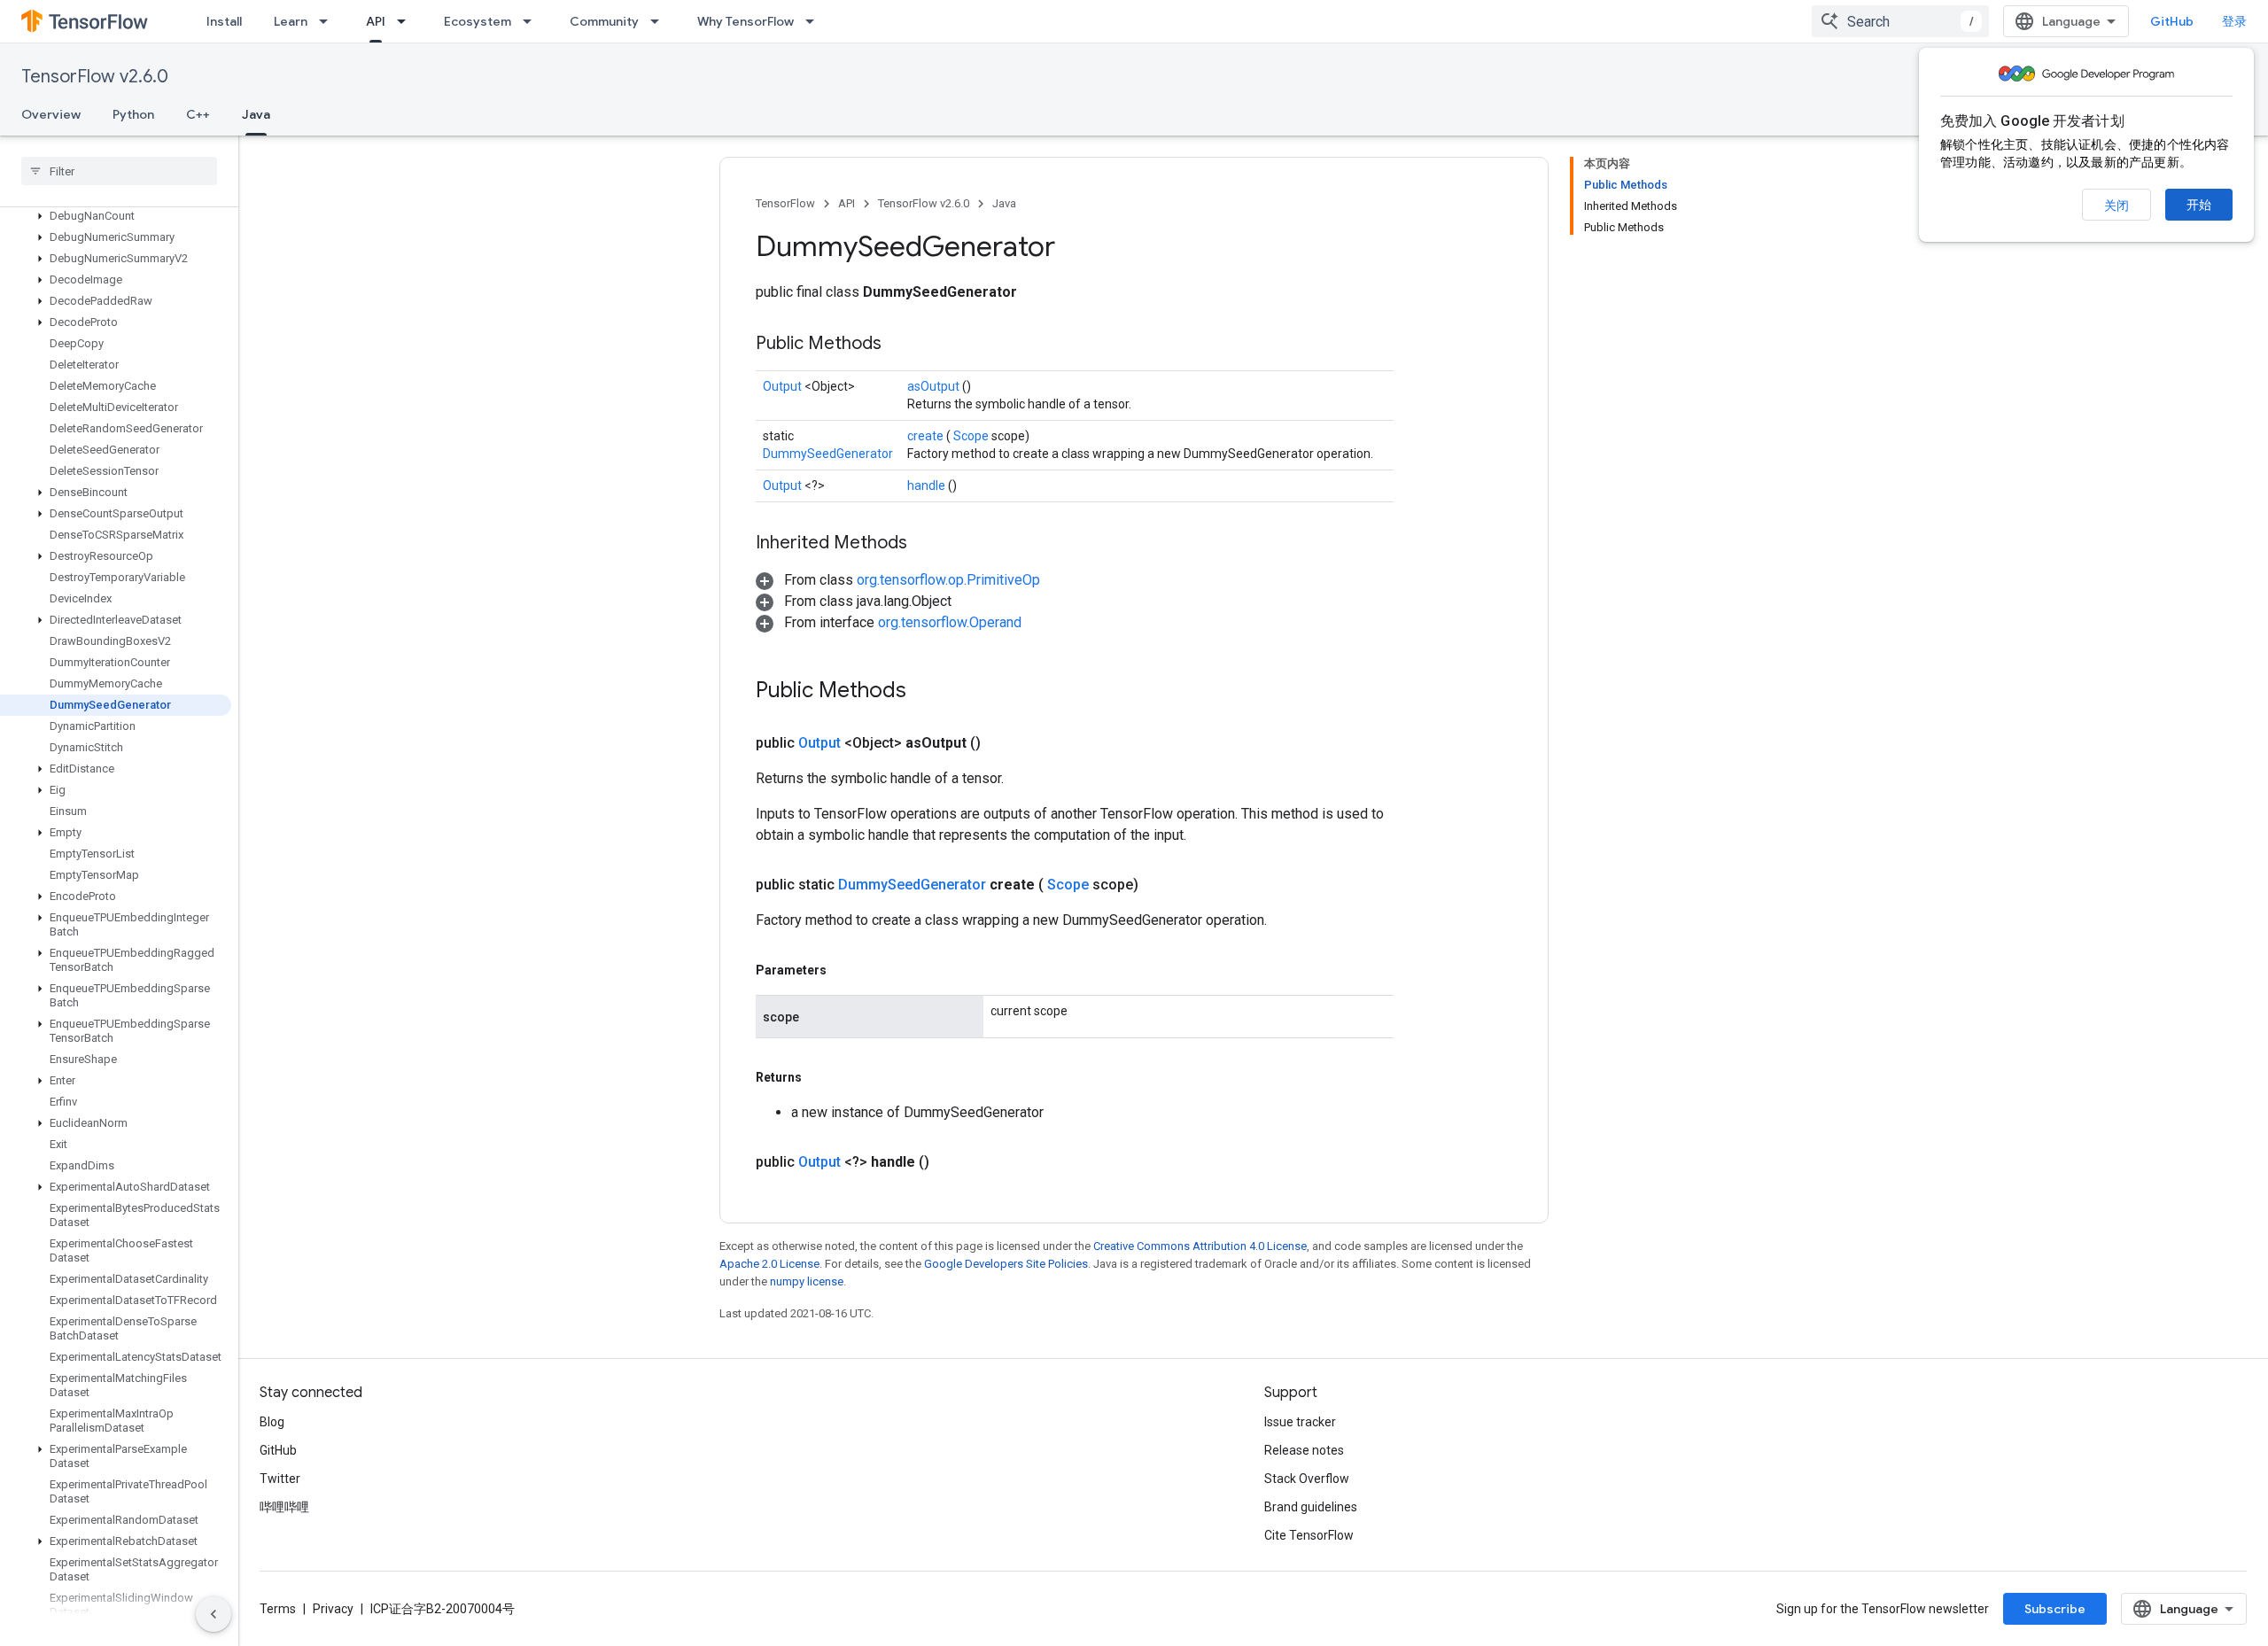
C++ (198, 114)
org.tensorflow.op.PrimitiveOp (948, 580)
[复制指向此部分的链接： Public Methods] (904, 345)
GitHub (2172, 21)
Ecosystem (478, 21)
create (927, 436)
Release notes (1304, 1450)
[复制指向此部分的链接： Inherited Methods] (929, 544)
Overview (51, 114)
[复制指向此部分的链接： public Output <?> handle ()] (951, 1162)
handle (928, 485)
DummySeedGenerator (828, 454)
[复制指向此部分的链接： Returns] (822, 1077)
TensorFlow (785, 203)
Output (784, 386)
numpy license (807, 1281)
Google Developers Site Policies (1006, 1264)
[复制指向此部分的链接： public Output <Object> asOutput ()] (1002, 743)
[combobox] (1900, 21)
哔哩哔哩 (284, 1507)
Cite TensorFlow (1309, 1535)
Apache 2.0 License (769, 1264)
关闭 (2117, 206)
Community (604, 21)
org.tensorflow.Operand (950, 622)
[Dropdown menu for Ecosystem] (532, 21)
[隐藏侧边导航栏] (214, 1614)
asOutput (935, 386)
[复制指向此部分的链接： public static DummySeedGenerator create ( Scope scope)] (1160, 885)
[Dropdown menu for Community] (660, 21)
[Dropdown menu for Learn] (329, 21)
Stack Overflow (1307, 1479)
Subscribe (2055, 1609)
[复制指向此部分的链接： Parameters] (847, 970)
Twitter (280, 1479)
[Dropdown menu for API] (407, 21)
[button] (116, 216)
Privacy (333, 1609)
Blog (272, 1422)
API (376, 21)
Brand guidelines (1311, 1507)
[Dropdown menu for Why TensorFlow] (815, 21)
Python (133, 114)
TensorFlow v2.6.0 (95, 77)
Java (256, 114)
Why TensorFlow (746, 21)
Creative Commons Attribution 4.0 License (1200, 1246)
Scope (972, 436)
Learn (291, 21)
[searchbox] (119, 171)
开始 (2199, 205)
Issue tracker (1300, 1422)
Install (224, 21)
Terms (278, 1609)
